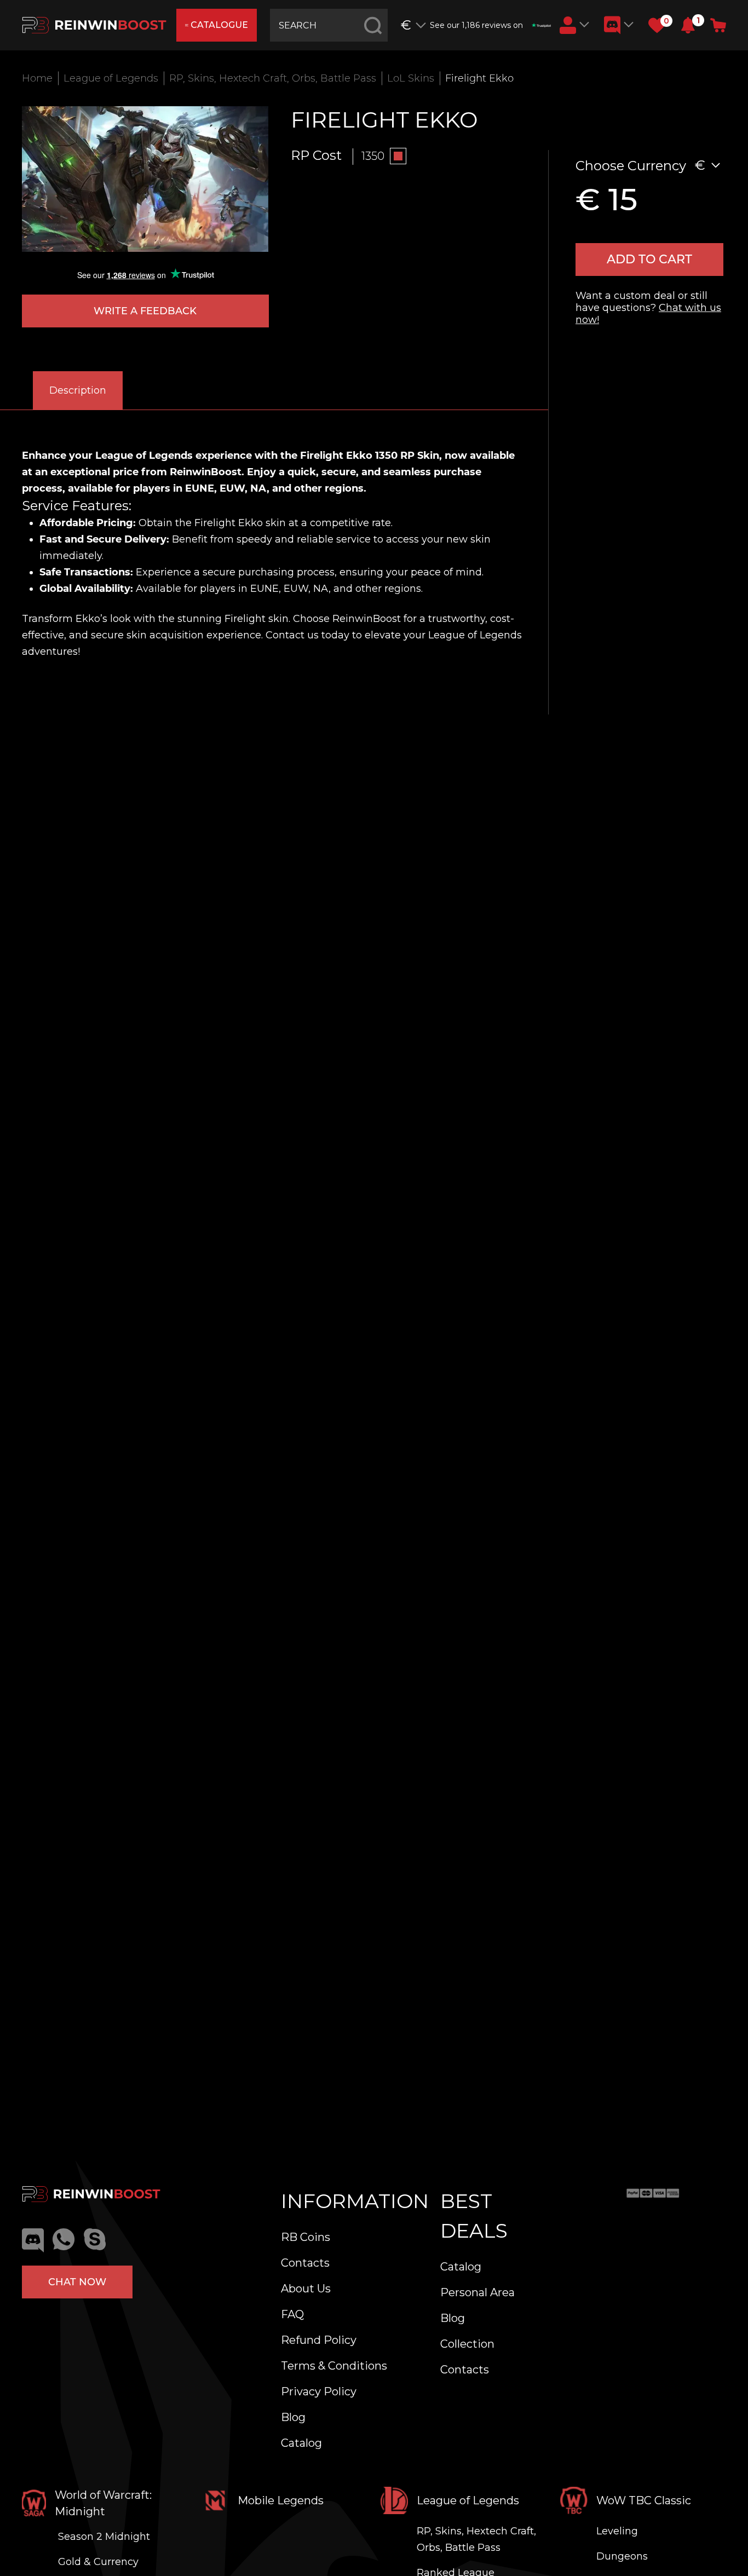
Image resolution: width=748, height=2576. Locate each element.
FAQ (292, 2314)
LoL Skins (411, 78)
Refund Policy (319, 2340)
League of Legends (111, 78)
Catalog (301, 2443)
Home (37, 78)
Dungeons (622, 2556)
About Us (306, 2289)
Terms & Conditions (334, 2366)
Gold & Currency (98, 2562)
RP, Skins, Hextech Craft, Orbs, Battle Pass (273, 78)
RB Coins (306, 2237)
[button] (688, 25)
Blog (293, 2417)
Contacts (305, 2263)
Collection (467, 2344)
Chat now (77, 2282)
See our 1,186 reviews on (476, 25)
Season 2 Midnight (104, 2537)
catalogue (219, 25)
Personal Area (477, 2292)
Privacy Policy (319, 2391)
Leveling (617, 2531)
